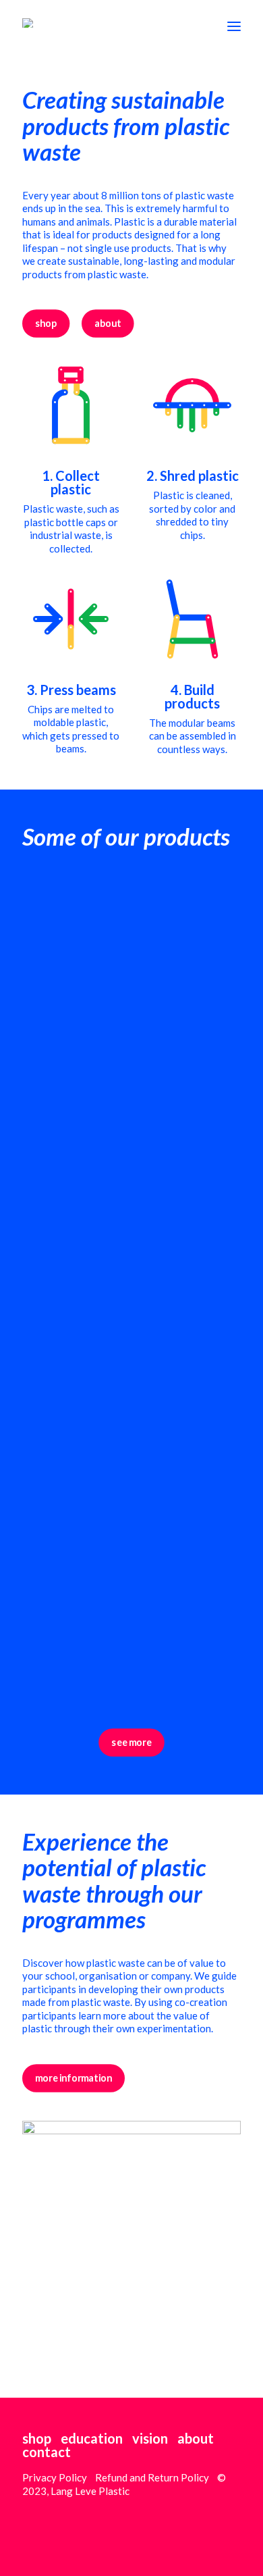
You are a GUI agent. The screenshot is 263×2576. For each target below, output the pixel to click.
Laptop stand (70, 1086)
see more (131, 1742)
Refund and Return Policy (152, 2477)
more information (74, 2078)
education (92, 2438)
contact (47, 2452)
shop (46, 323)
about (108, 323)
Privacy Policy (55, 2477)
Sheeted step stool (91, 1670)
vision (150, 2438)
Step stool (60, 1378)
